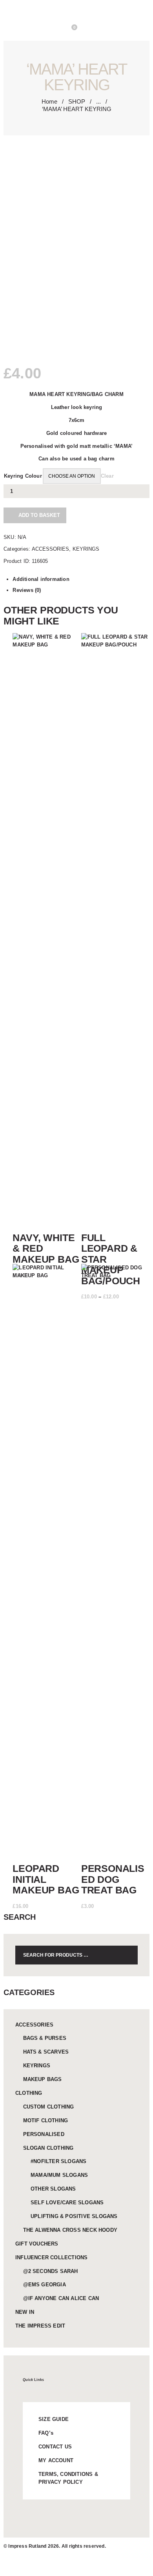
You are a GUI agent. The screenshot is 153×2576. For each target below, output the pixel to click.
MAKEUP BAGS (43, 2079)
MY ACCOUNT (56, 2460)
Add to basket (39, 515)
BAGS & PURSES (45, 2038)
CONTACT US (55, 2447)
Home (49, 101)
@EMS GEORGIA (45, 2285)
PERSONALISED (44, 2134)
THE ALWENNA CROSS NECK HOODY (70, 2230)
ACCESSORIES (50, 549)
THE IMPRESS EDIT (40, 2326)
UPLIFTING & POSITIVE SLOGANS (74, 2216)
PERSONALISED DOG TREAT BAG (113, 1879)
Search (127, 1955)
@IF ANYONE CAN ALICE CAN (61, 2298)
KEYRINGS (86, 549)
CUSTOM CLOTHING (49, 2107)
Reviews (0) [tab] (27, 590)
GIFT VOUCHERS (37, 2244)
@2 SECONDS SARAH (51, 2271)
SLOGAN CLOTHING (48, 2148)
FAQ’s (46, 2433)
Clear (107, 476)
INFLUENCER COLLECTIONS (51, 2257)
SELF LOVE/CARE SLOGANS (67, 2203)
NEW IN (25, 2312)
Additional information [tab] (41, 579)
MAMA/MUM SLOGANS (59, 2175)
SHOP (77, 101)
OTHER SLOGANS (53, 2189)
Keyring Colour (23, 476)
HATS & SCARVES (46, 2052)
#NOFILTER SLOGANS (58, 2161)
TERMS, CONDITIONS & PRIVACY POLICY (68, 2478)
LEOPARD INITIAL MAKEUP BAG (46, 1879)
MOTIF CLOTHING (46, 2120)
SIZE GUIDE (54, 2419)
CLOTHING (29, 2093)
